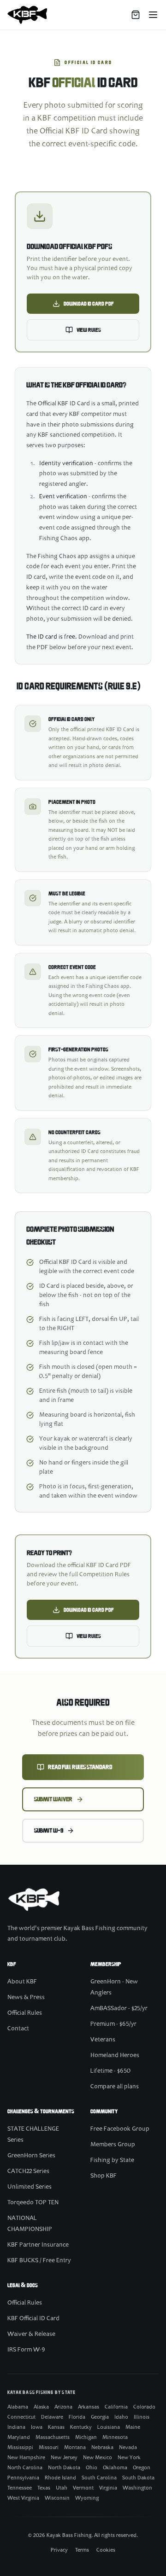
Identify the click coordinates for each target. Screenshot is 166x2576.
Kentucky (81, 2427)
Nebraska (102, 2448)
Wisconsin (57, 2498)
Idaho (121, 2417)
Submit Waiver (53, 1799)
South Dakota (138, 2478)
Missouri (49, 2448)
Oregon (142, 2468)
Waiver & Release (31, 2334)
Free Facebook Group (120, 2129)
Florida (77, 2417)
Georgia (100, 2417)
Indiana (16, 2427)
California (116, 2407)
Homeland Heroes (115, 2056)
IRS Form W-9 (26, 2350)
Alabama (18, 2407)
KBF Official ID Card (33, 2319)
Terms (82, 2550)
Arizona (63, 2407)
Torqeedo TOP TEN (33, 2203)
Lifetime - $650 (110, 2071)
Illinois (142, 2417)
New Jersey (64, 2458)
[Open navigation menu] (153, 15)
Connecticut (21, 2417)
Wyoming (87, 2498)
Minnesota (115, 2438)
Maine (133, 2427)
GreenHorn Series (31, 2156)
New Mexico (98, 2458)
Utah (62, 2488)
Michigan (86, 2438)
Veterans (103, 2040)
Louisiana (109, 2427)
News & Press (26, 1998)
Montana (75, 2448)
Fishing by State (112, 2161)
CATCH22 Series (28, 2172)
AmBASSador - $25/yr (119, 2009)
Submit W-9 (49, 1831)
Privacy (59, 2550)
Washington (137, 2488)
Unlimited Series (30, 2187)
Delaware (52, 2417)
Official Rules (25, 2013)
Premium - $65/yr (113, 2024)
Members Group (113, 2145)
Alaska (41, 2407)
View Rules (89, 330)
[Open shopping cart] (136, 15)
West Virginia (23, 2498)
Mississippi (20, 2448)
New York (129, 2458)
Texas (44, 2488)
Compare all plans (115, 2087)
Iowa (37, 2427)
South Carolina (99, 2478)
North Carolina (25, 2468)
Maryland (19, 2438)
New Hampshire (26, 2458)
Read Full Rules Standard (80, 1767)
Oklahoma (115, 2468)
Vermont (83, 2488)
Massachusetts (53, 2438)
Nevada (128, 2448)
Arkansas (89, 2407)
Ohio (92, 2468)
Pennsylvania (23, 2478)
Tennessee (20, 2488)
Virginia (108, 2488)
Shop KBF (104, 2176)
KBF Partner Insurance (38, 2245)
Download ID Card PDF (89, 304)
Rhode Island (60, 2478)
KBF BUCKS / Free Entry (39, 2261)
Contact (18, 2029)
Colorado (144, 2407)
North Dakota (64, 2468)
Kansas (56, 2427)
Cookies (106, 2550)
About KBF (22, 1982)
